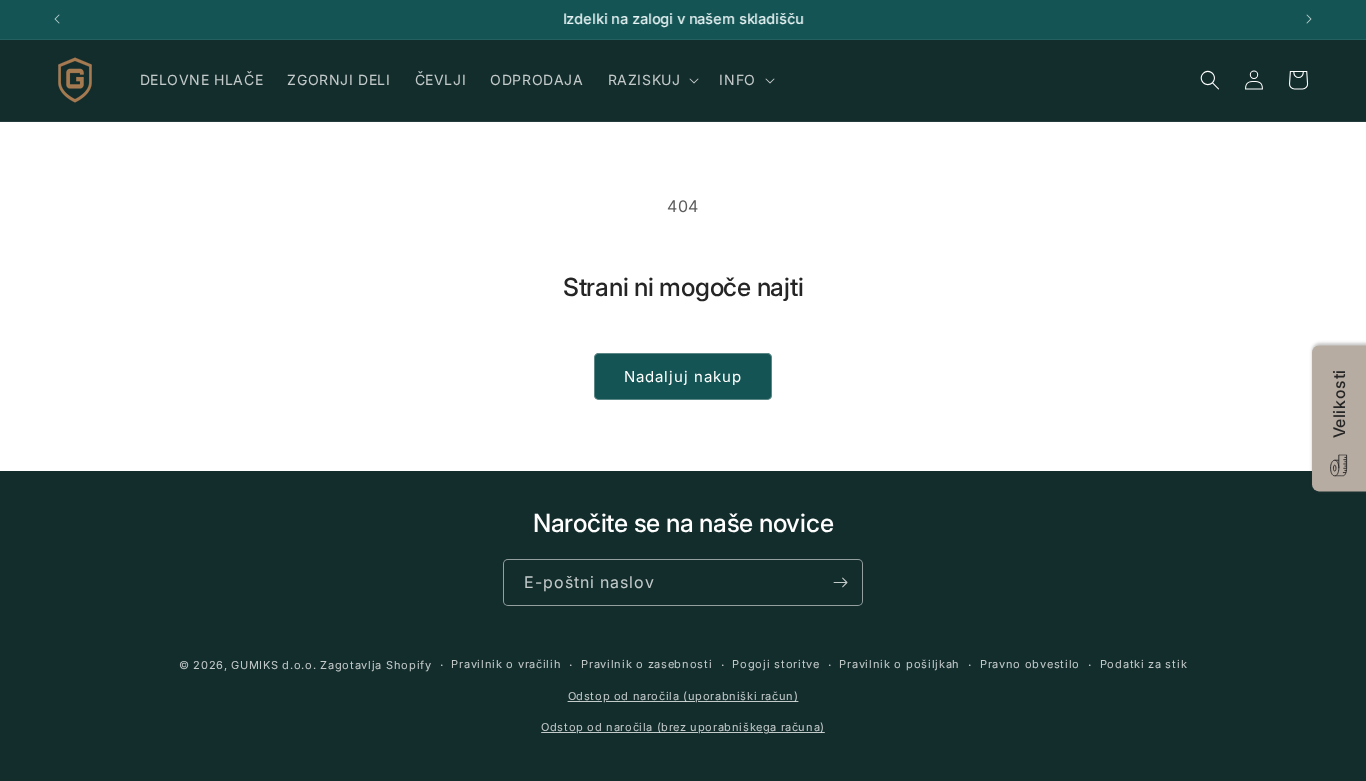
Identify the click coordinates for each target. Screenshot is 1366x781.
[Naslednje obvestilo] (1309, 19)
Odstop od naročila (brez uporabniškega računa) (683, 727)
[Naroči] (840, 582)
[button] (652, 80)
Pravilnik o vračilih (506, 665)
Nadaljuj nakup (683, 376)
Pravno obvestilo (1030, 665)
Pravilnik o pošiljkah (899, 665)
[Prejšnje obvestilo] (57, 19)
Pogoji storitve (776, 665)
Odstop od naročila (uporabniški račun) (683, 696)
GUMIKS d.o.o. (273, 665)
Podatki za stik (1144, 665)
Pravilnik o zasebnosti (646, 665)
